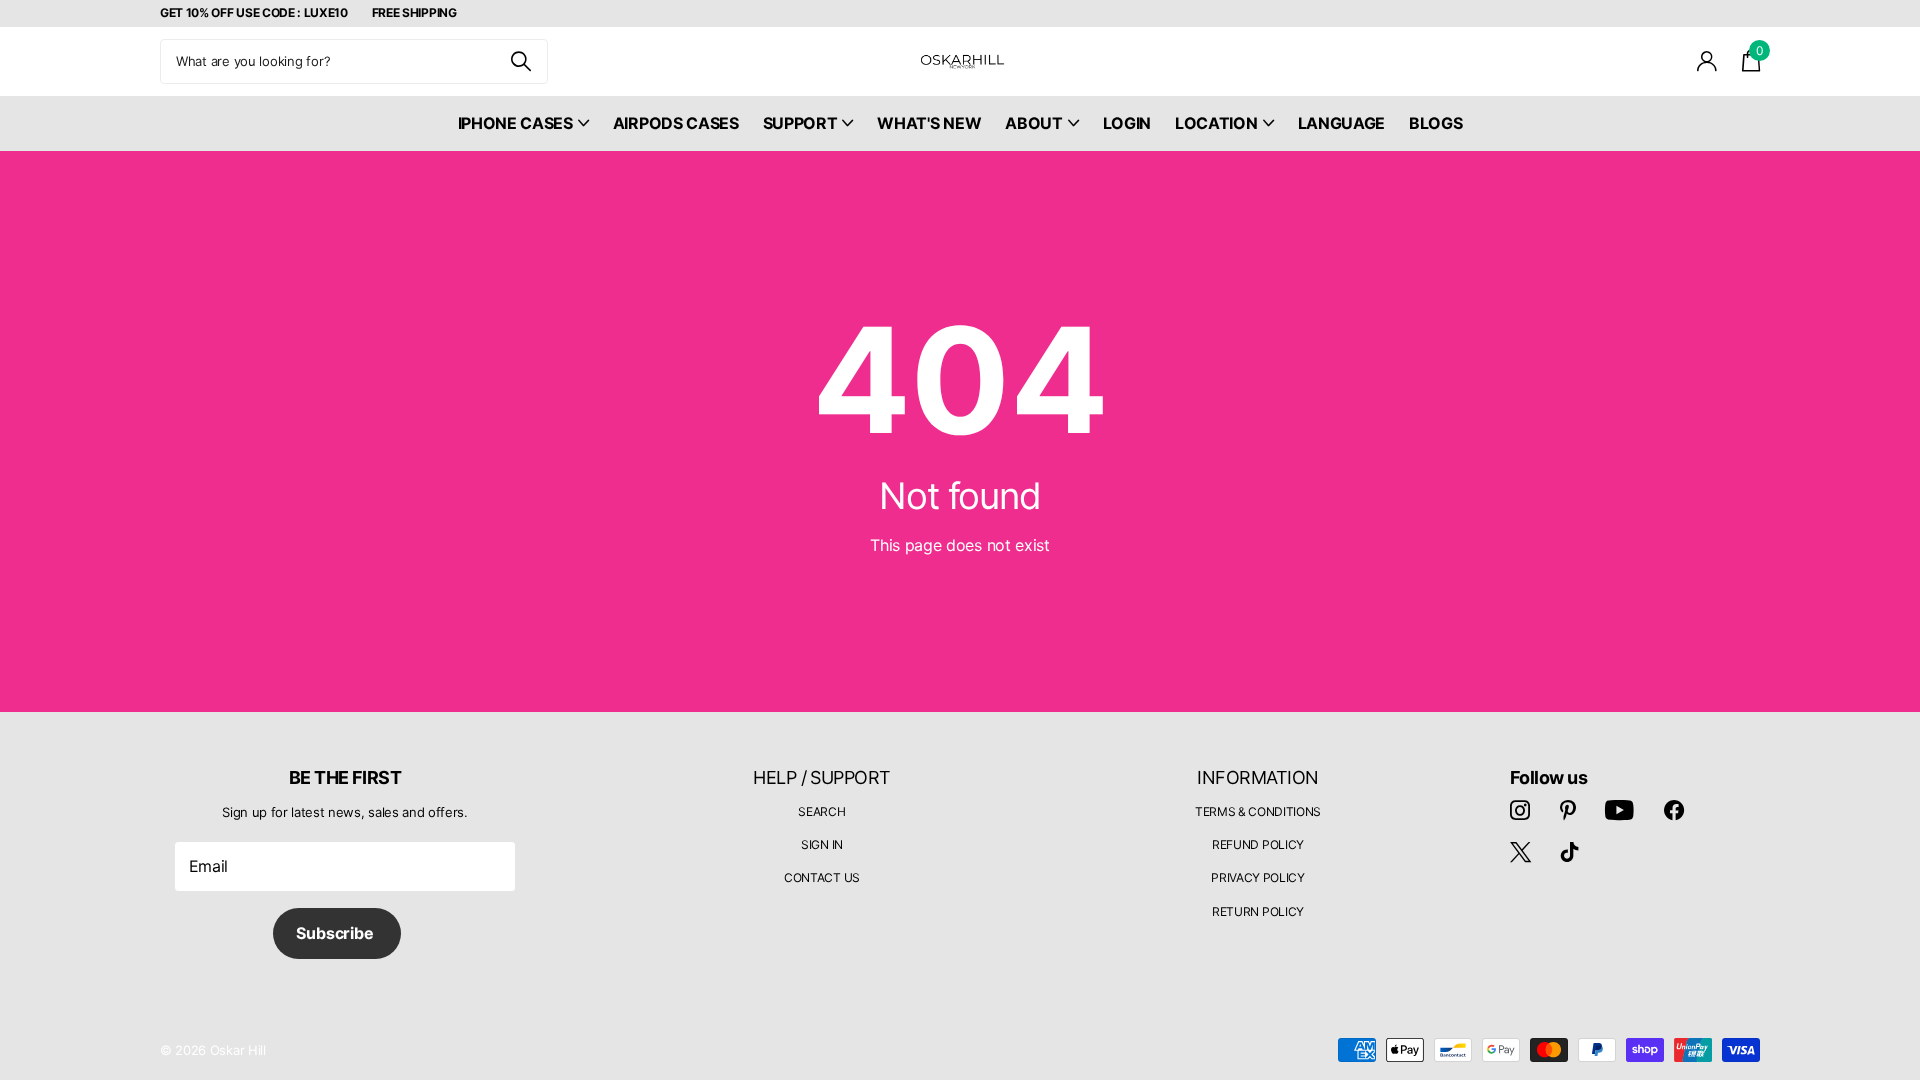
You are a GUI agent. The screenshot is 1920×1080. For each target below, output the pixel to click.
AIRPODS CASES (676, 123)
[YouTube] (1619, 810)
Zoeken (520, 61)
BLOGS (1435, 123)
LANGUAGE (1341, 123)
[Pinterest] (1568, 810)
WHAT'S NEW (929, 123)
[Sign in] (1707, 61)
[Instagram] (1520, 810)
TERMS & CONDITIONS (1258, 811)
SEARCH (821, 811)
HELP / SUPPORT (821, 777)
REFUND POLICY (1258, 844)
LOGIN (1127, 123)
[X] (1520, 852)
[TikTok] (1570, 852)
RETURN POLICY (1258, 911)
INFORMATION (1257, 777)
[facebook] (1674, 810)
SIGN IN (822, 844)
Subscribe (336, 933)
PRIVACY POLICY (1258, 877)
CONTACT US (822, 877)
